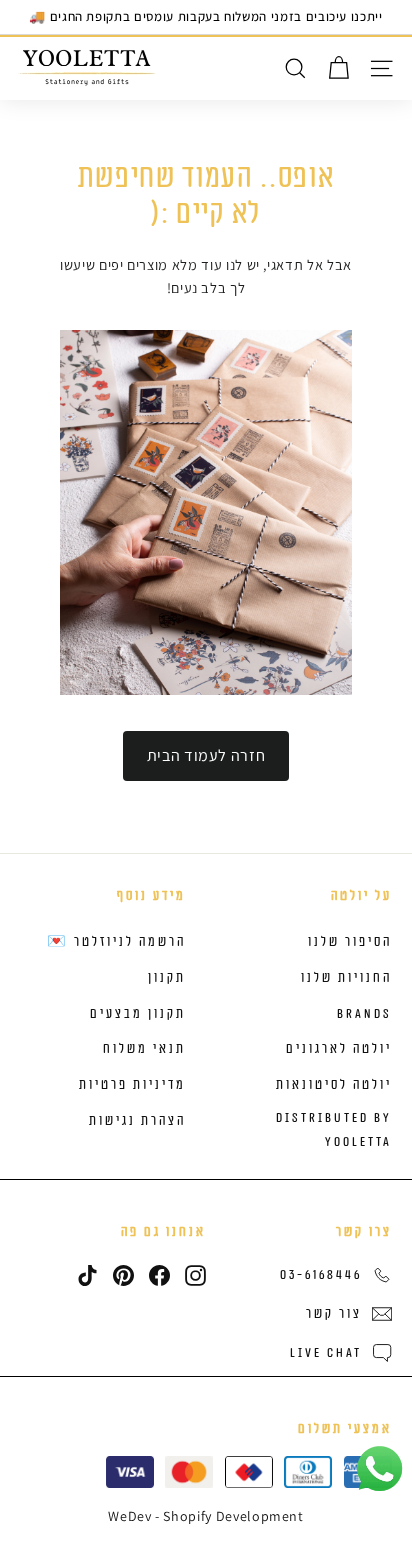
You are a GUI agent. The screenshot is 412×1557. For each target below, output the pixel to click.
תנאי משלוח (144, 1049)
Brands (364, 1014)
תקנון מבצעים (138, 1014)
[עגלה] (338, 68)
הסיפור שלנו (350, 942)
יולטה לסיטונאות (334, 1085)
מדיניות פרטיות (132, 1085)
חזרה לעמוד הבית (206, 755)
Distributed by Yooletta (334, 1130)
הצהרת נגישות (137, 1121)
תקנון (167, 978)
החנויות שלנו (346, 978)
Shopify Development (233, 1516)
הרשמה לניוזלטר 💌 (116, 942)
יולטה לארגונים (339, 1049)
